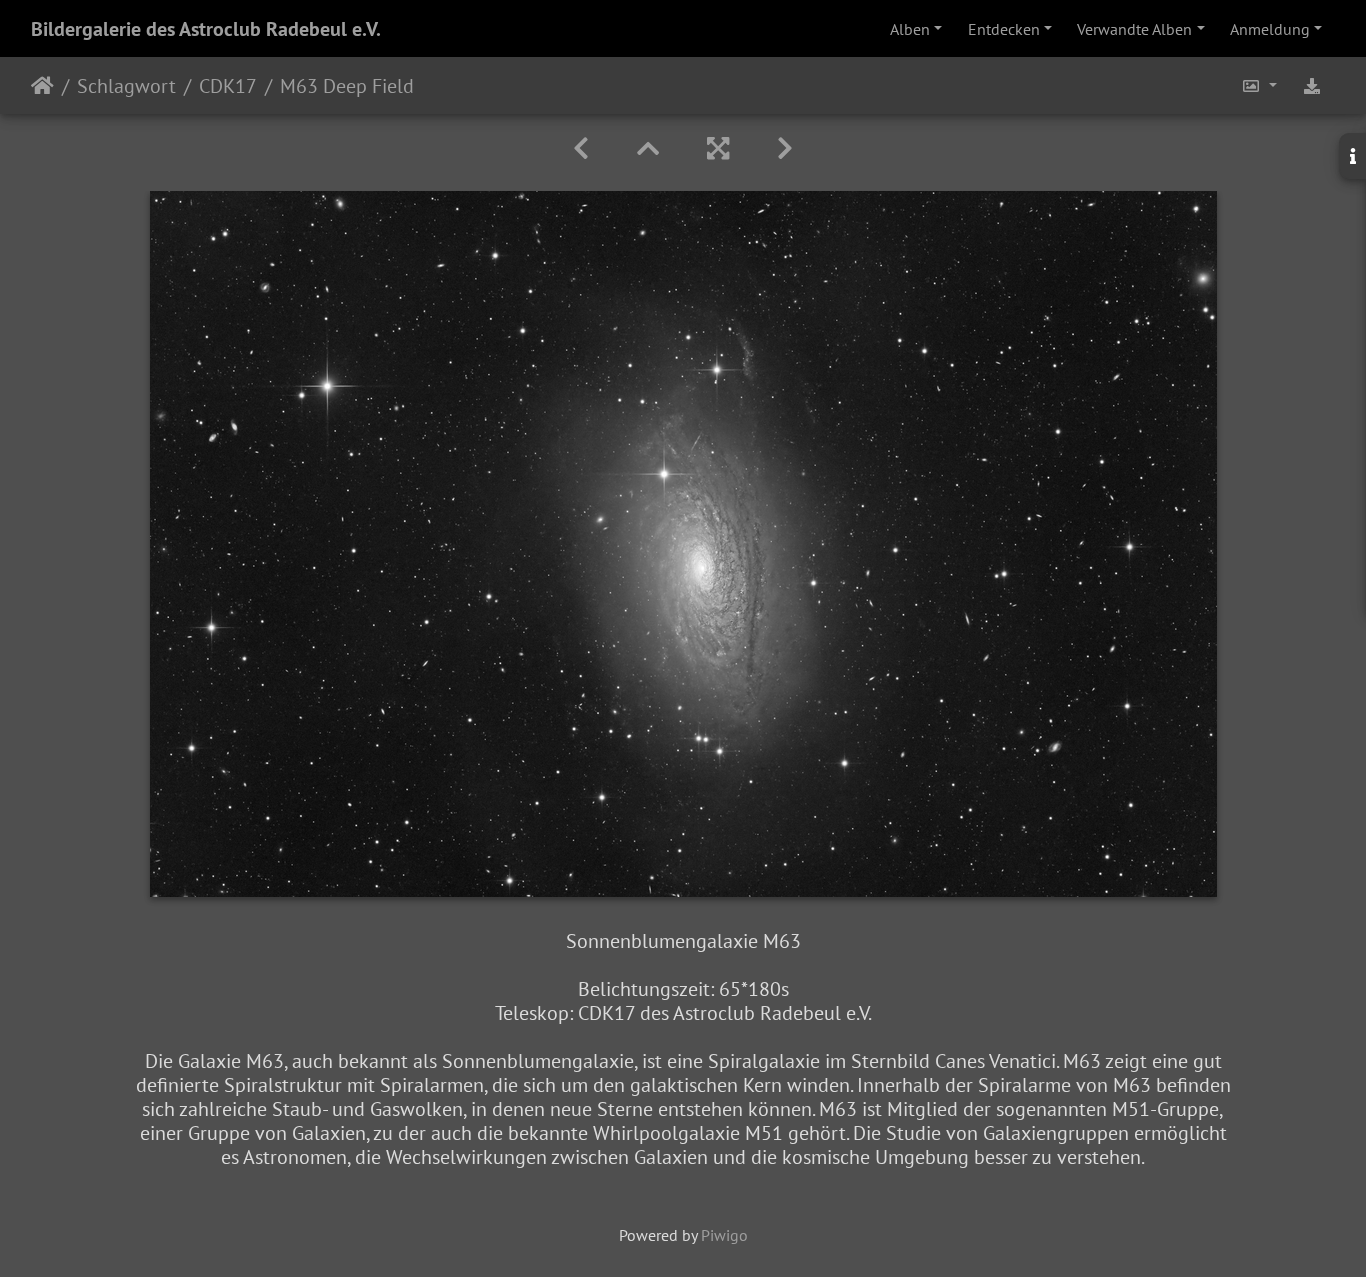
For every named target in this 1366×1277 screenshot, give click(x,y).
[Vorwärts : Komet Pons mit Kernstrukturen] (785, 148)
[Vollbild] (718, 148)
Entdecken (1004, 29)
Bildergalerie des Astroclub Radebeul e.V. (206, 29)
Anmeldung (1270, 29)
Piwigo (724, 1235)
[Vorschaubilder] (648, 148)
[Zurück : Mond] (581, 148)
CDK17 (228, 86)
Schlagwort (126, 86)
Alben (910, 29)
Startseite (42, 86)
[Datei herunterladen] (1312, 85)
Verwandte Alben (1134, 29)
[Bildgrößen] (1259, 85)
